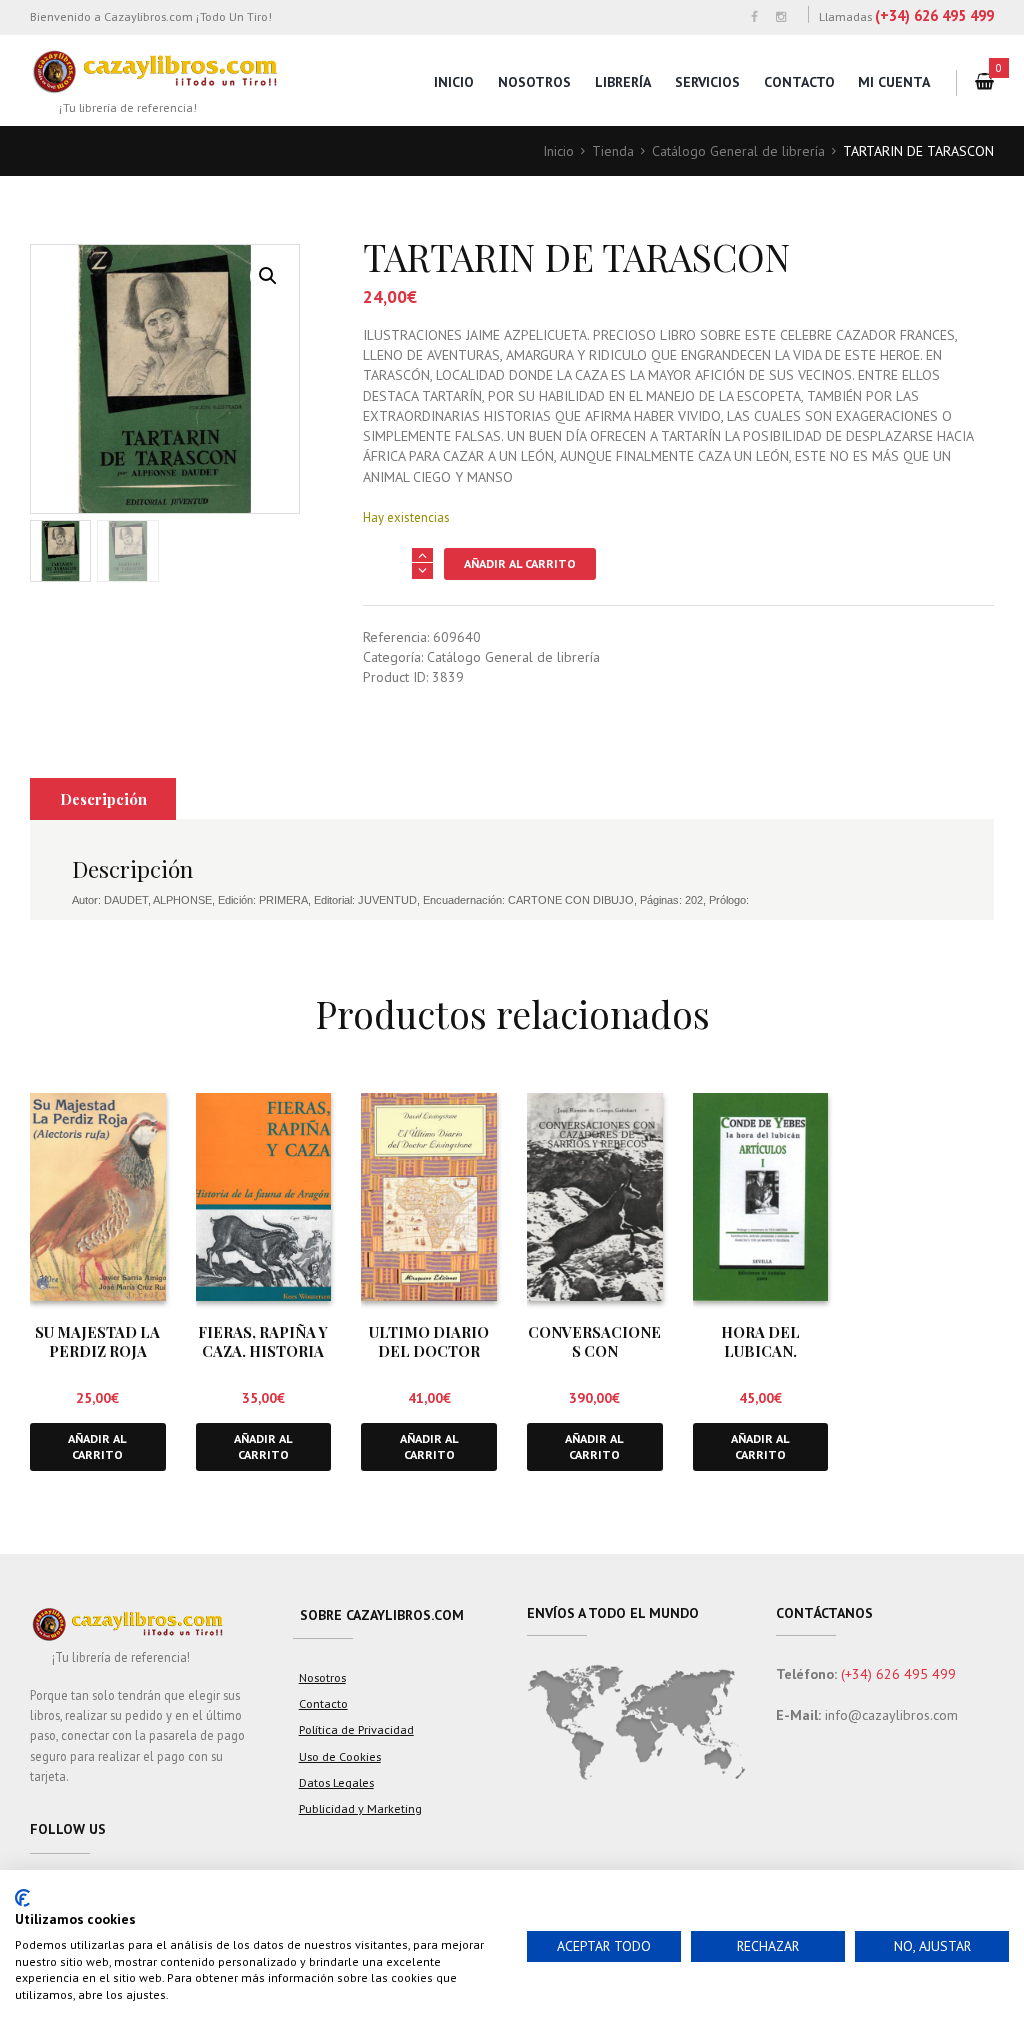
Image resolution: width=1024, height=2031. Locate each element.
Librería (623, 82)
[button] (268, 276)
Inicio (454, 82)
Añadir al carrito (520, 563)
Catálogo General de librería (738, 151)
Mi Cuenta (894, 82)
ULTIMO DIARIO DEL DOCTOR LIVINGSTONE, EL (429, 1351)
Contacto (799, 82)
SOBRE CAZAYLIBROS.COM (382, 1615)
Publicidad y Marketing (360, 1808)
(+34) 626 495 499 (934, 15)
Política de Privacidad (356, 1729)
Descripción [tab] (103, 799)
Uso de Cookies (340, 1756)
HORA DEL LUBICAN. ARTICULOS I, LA (760, 1351)
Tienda (613, 151)
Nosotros (534, 82)
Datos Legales (336, 1782)
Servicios (707, 82)
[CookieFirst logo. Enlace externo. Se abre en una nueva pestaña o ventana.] (22, 1898)
